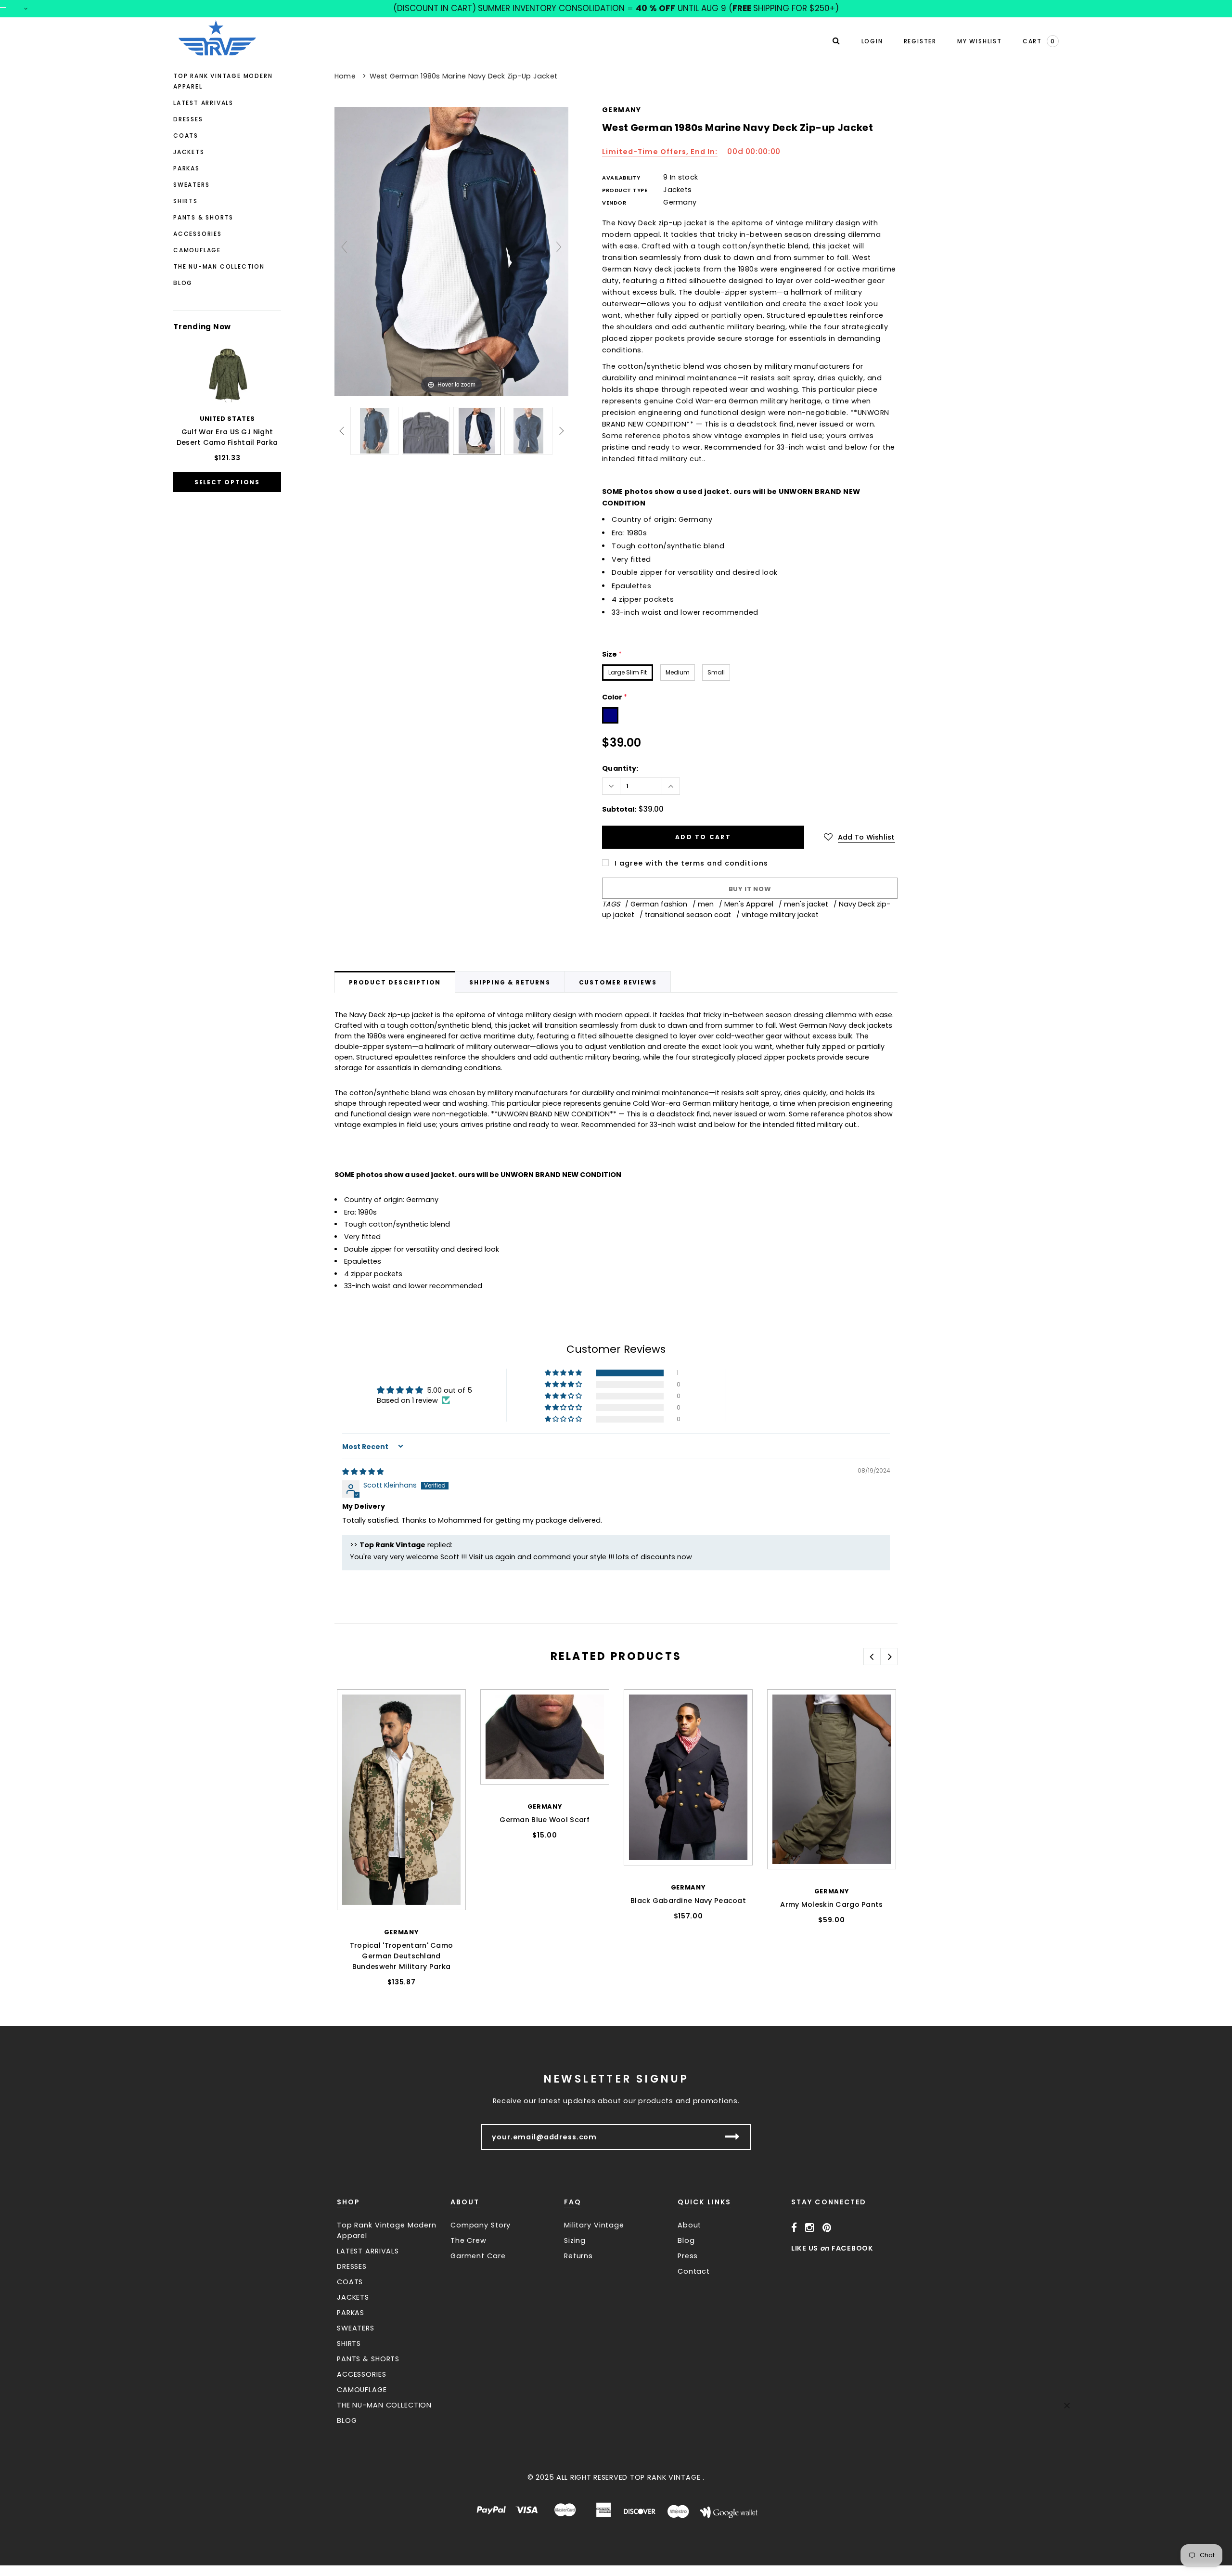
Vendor (614, 203)
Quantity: (620, 768)
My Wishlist (980, 41)
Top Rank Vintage (665, 2477)
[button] (564, 1373)
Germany (622, 110)
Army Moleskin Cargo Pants (831, 1904)
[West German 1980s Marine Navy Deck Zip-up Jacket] (426, 431)
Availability (621, 178)
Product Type (625, 190)
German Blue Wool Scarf (545, 1820)
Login (872, 41)
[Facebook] (794, 2228)
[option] (401, 1853)
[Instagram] (810, 2228)
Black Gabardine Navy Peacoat (688, 1901)
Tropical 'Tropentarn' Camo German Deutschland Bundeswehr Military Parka (402, 1956)
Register (920, 41)
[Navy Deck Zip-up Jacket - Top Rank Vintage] (375, 431)
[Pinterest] (827, 2228)
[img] (363, 1472)
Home (345, 76)
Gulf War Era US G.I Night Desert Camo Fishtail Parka (227, 437)
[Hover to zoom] (451, 251)
